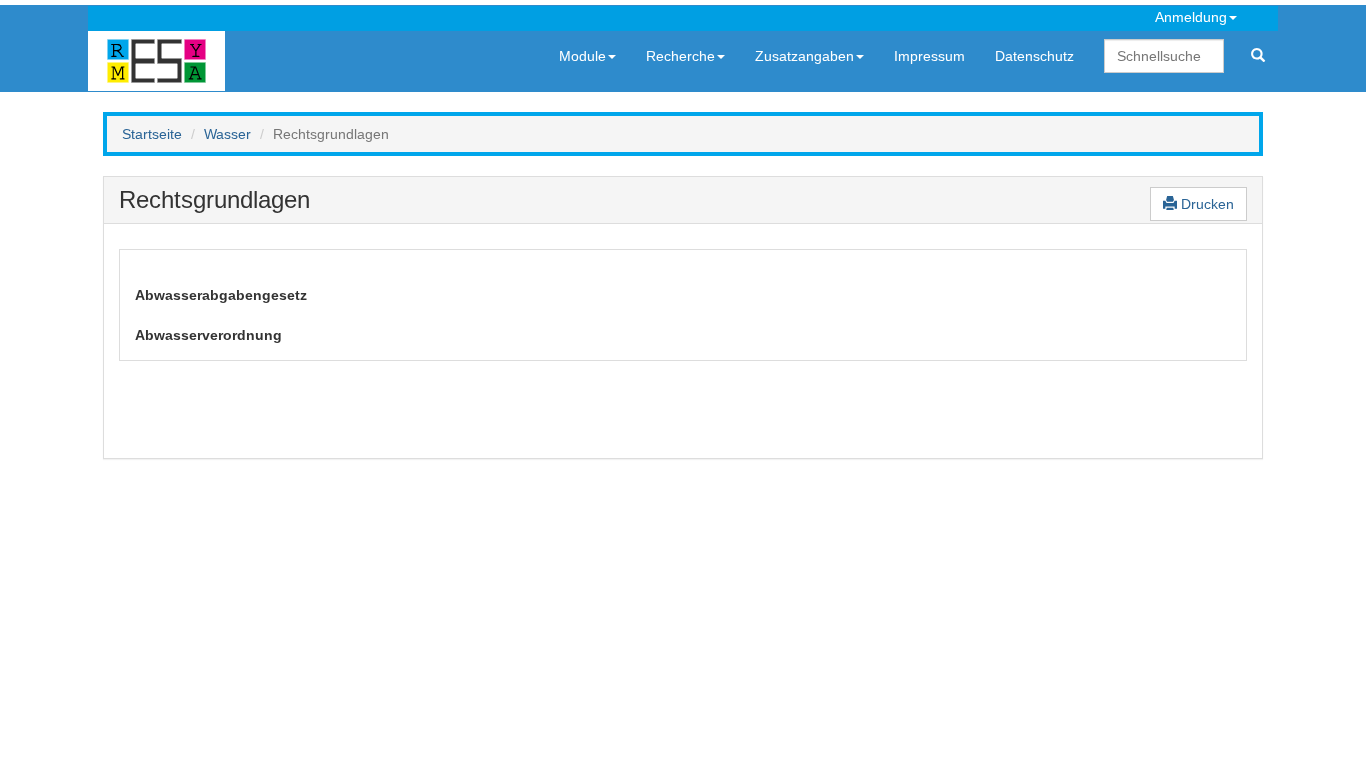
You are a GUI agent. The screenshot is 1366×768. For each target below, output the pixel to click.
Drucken (1205, 204)
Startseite (152, 134)
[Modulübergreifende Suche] (1258, 56)
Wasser (227, 134)
